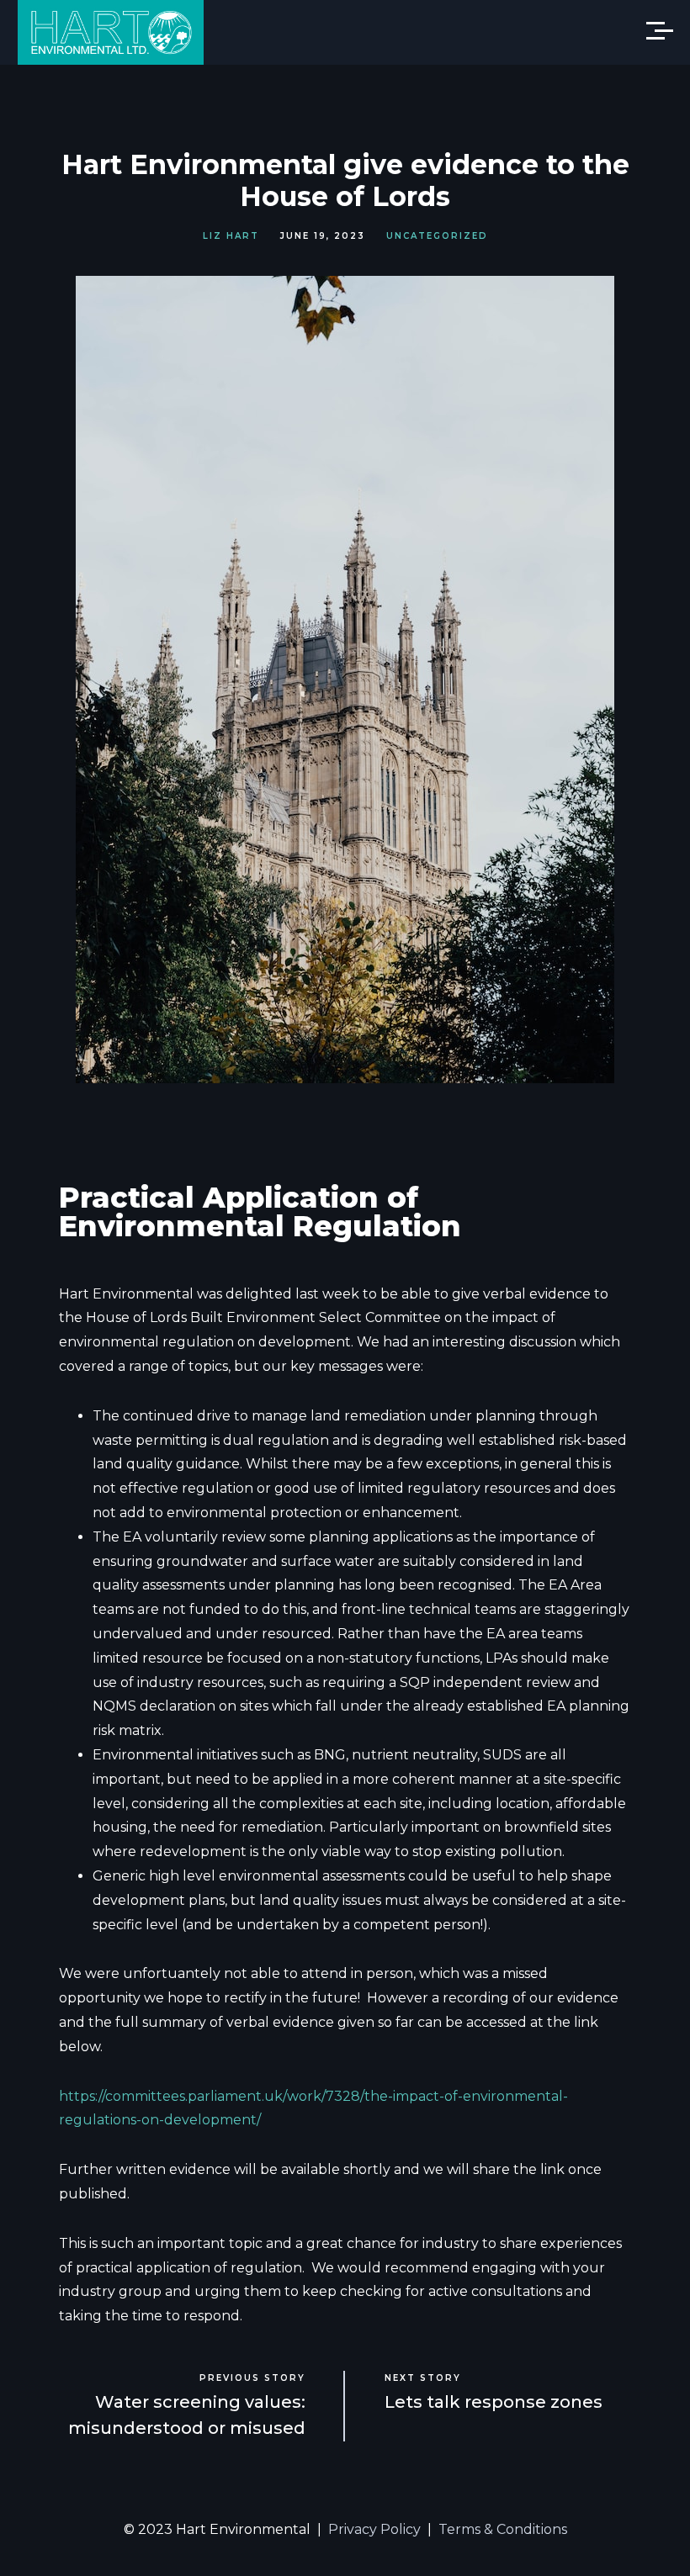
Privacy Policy (374, 2529)
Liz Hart (231, 236)
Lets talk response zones (494, 2402)
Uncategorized (437, 236)
